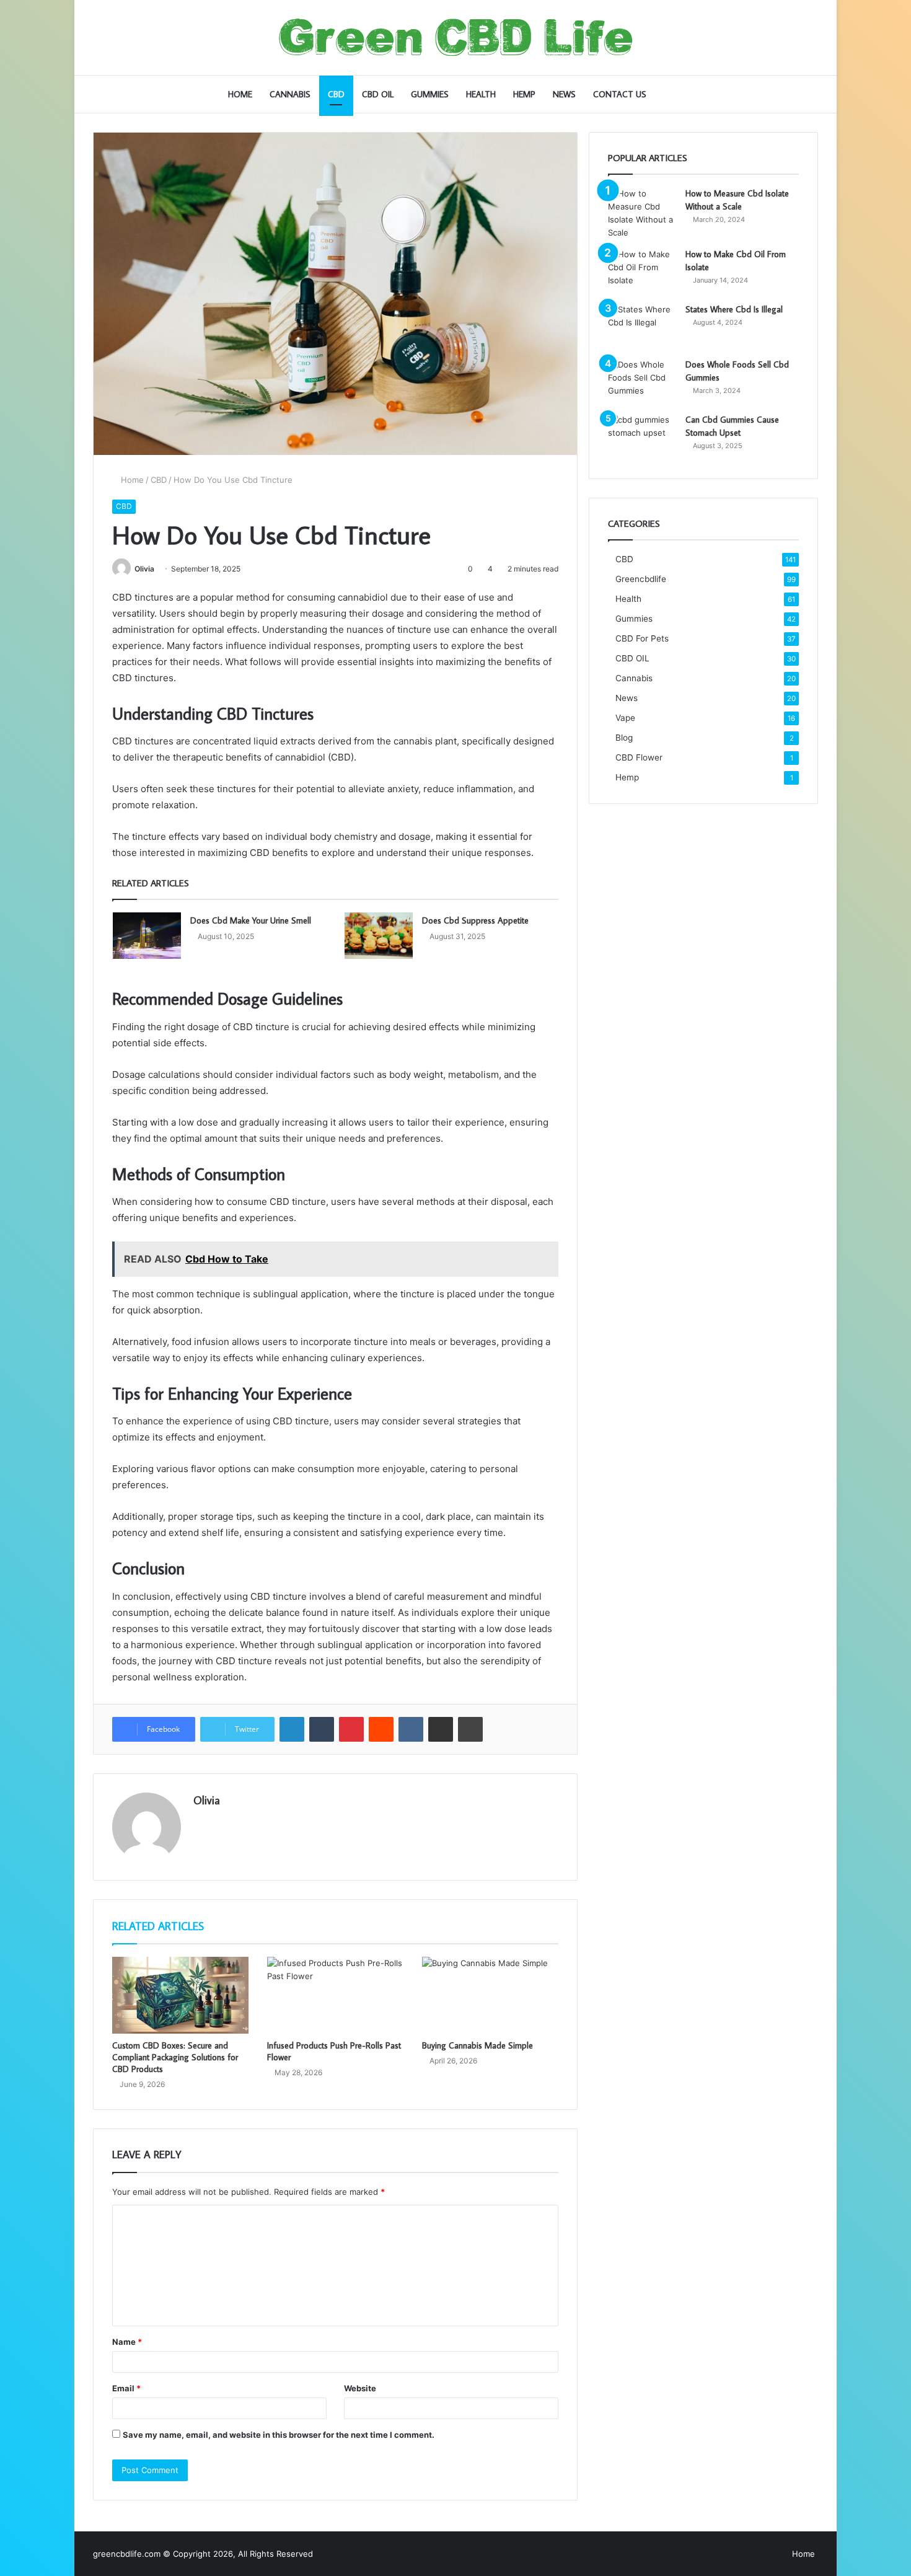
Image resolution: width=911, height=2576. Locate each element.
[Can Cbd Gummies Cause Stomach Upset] (642, 437)
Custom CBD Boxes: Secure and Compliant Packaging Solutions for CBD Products (175, 2057)
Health (481, 94)
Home (240, 94)
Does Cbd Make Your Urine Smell (251, 920)
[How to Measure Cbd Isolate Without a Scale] (642, 213)
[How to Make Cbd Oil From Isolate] (642, 271)
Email (126, 2388)
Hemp (524, 94)
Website (360, 2388)
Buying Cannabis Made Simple (478, 2045)
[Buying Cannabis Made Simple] (490, 1995)
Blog (624, 738)
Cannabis (290, 94)
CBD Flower (639, 757)
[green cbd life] (456, 37)
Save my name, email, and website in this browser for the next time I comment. (279, 2435)
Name (127, 2342)
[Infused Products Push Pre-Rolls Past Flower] (335, 1995)
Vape (625, 718)
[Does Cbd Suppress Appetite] (379, 936)
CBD (336, 94)
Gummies (430, 94)
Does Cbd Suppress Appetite (475, 920)
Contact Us (620, 94)
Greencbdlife (641, 579)
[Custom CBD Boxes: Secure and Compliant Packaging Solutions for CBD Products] (180, 1995)
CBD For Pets (642, 638)
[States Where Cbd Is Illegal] (642, 326)
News (564, 94)
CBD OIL (378, 94)
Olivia (144, 569)
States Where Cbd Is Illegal (734, 309)
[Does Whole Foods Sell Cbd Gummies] (642, 382)
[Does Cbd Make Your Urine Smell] (147, 936)
